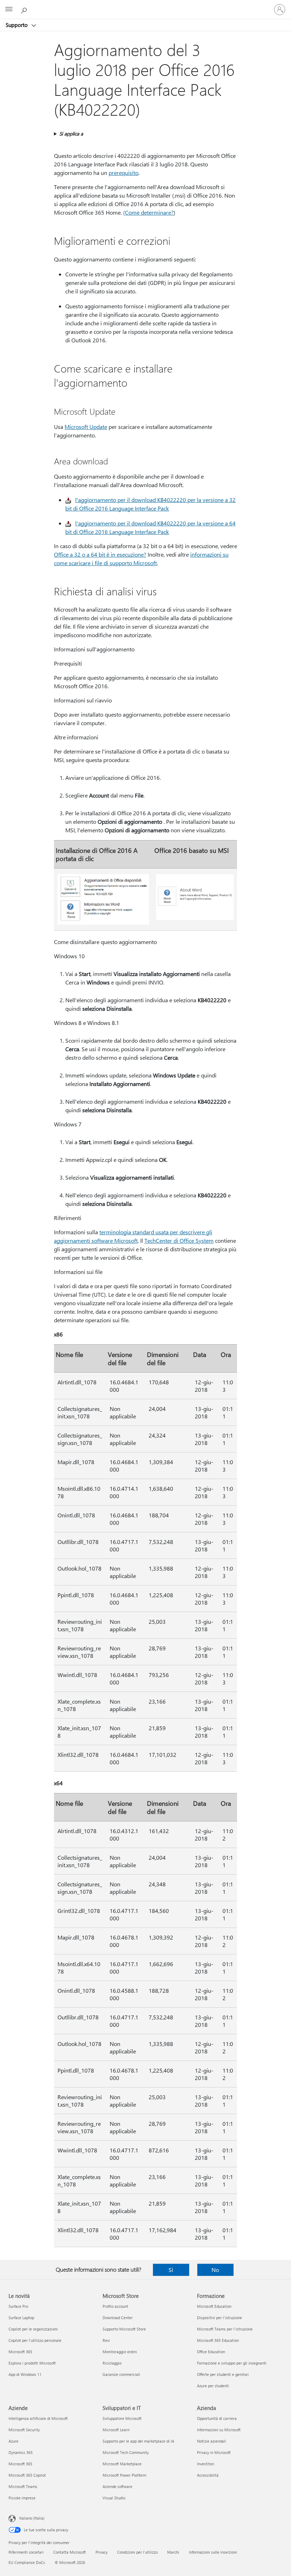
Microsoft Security (24, 2430)
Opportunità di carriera (217, 2418)
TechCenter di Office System (179, 1240)
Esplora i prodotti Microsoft (32, 2363)
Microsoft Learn (116, 2430)
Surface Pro (18, 2306)
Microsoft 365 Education (218, 2340)
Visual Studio (114, 2498)
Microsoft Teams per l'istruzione (225, 2329)
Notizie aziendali (212, 2441)
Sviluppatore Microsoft (122, 2418)
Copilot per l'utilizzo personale (35, 2340)
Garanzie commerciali (121, 2374)
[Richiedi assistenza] (25, 9)
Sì (171, 2270)
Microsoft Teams (23, 2486)
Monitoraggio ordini (120, 2352)
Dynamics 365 (21, 2452)
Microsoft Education (214, 2306)
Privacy (101, 2552)
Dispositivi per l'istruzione (219, 2318)
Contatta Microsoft (70, 2552)
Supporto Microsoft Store (124, 2329)
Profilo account (115, 2306)
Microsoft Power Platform (124, 2475)
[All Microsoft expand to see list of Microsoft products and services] (9, 10)
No (215, 2270)
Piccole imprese (22, 2498)
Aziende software (117, 2486)
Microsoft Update (86, 427)
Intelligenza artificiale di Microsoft (38, 2418)
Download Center (118, 2318)
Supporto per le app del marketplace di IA (138, 2441)
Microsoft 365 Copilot (27, 2475)
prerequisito (123, 173)
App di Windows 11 (25, 2374)
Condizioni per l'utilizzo (137, 2552)
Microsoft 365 (20, 2352)
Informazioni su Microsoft (219, 2430)
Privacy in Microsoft (214, 2452)
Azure (13, 2441)
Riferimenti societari (26, 2552)
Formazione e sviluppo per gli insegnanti (232, 2363)
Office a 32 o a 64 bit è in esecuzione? (100, 554)
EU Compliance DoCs (27, 2562)
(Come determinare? (148, 212)
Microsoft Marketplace (122, 2464)
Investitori (206, 2464)
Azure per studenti (213, 2386)
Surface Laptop (21, 2318)
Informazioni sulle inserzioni (213, 2552)
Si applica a (71, 134)
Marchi (173, 2552)
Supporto (17, 25)
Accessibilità (208, 2475)
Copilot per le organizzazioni (33, 2329)
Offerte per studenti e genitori (223, 2374)
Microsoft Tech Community (126, 2452)
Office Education (211, 2352)
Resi (106, 2340)
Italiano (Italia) (32, 2518)
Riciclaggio (112, 2363)
